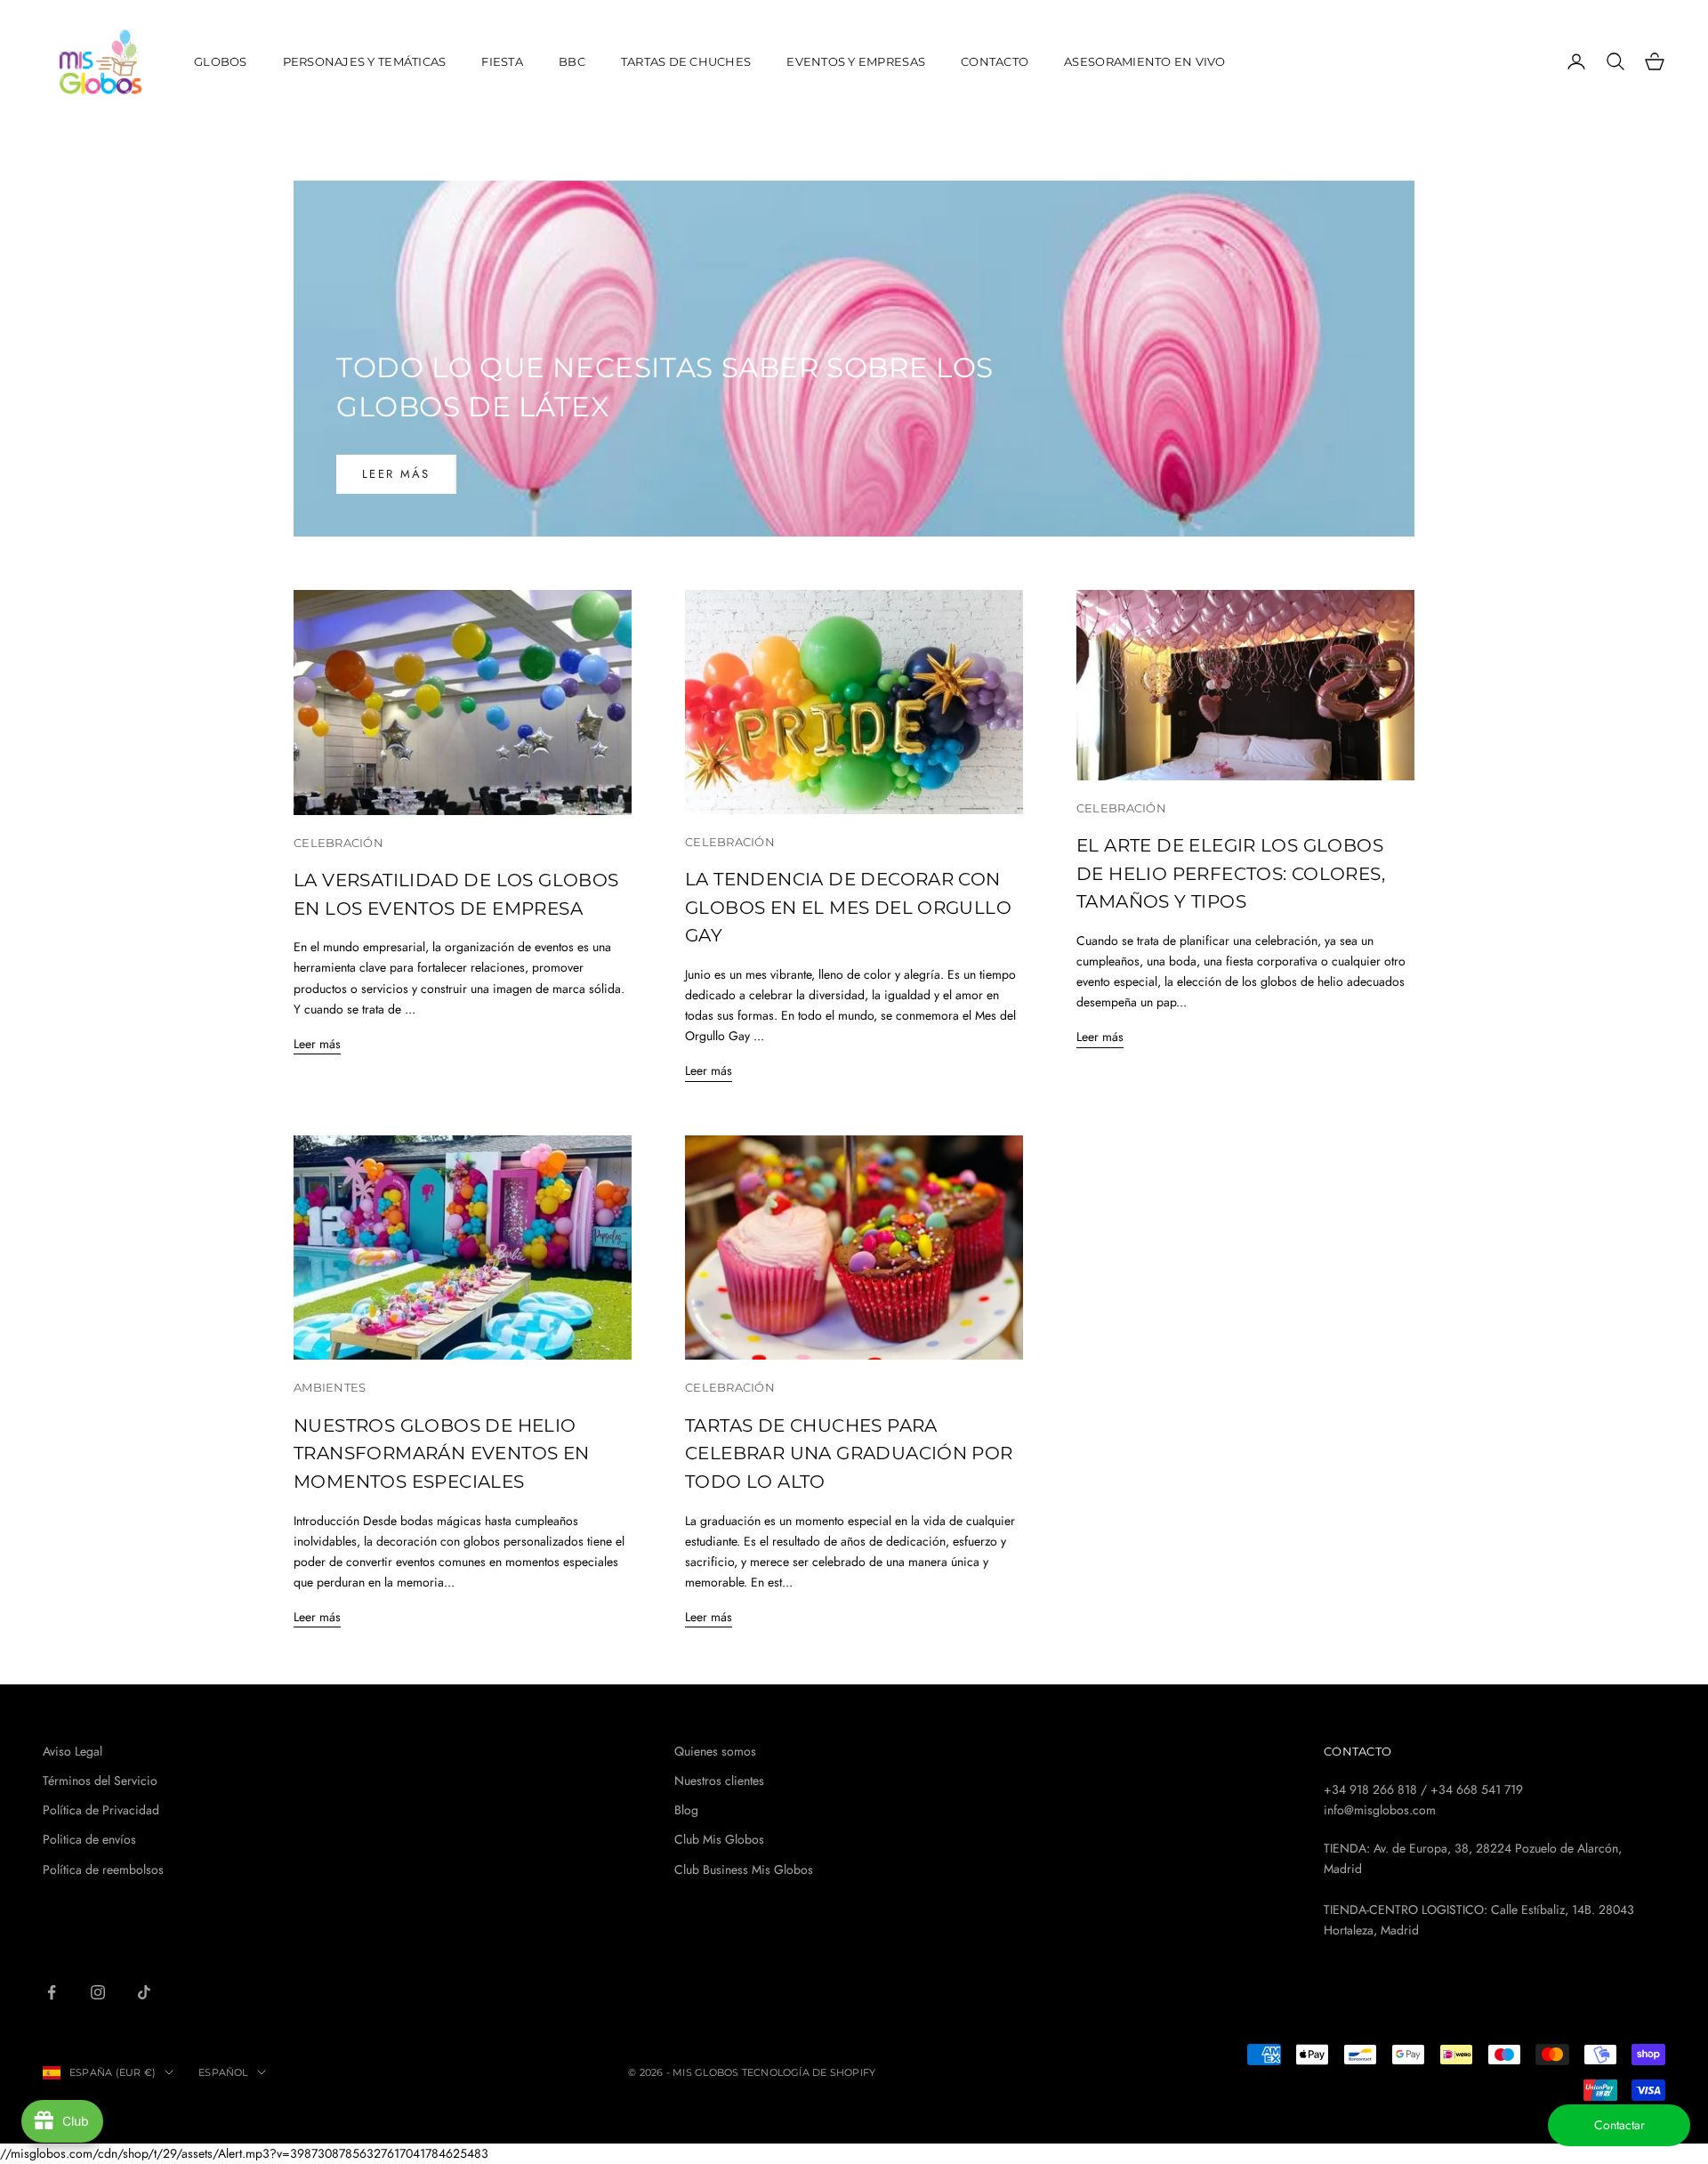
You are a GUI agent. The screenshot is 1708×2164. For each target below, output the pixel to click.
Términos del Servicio (100, 1780)
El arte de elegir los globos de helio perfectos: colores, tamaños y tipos (1231, 873)
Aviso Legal (73, 1751)
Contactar (1619, 2125)
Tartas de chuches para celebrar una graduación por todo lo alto (849, 1453)
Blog (686, 1810)
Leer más (396, 474)
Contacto (995, 61)
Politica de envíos (89, 1839)
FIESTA (502, 61)
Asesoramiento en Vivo (1145, 61)
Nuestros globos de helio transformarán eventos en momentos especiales (442, 1453)
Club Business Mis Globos (744, 1869)
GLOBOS (221, 61)
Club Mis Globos (719, 1839)
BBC (572, 61)
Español (223, 2072)
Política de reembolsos (103, 1869)
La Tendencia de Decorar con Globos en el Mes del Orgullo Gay (848, 907)
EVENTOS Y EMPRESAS (856, 61)
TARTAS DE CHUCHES (686, 61)
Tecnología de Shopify (809, 2072)
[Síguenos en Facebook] (52, 1992)
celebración (338, 843)
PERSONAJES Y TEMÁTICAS (365, 61)
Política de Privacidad (101, 1810)
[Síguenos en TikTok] (144, 1992)
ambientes (330, 1387)
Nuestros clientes (719, 1780)
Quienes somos (715, 1751)
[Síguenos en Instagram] (98, 1992)
